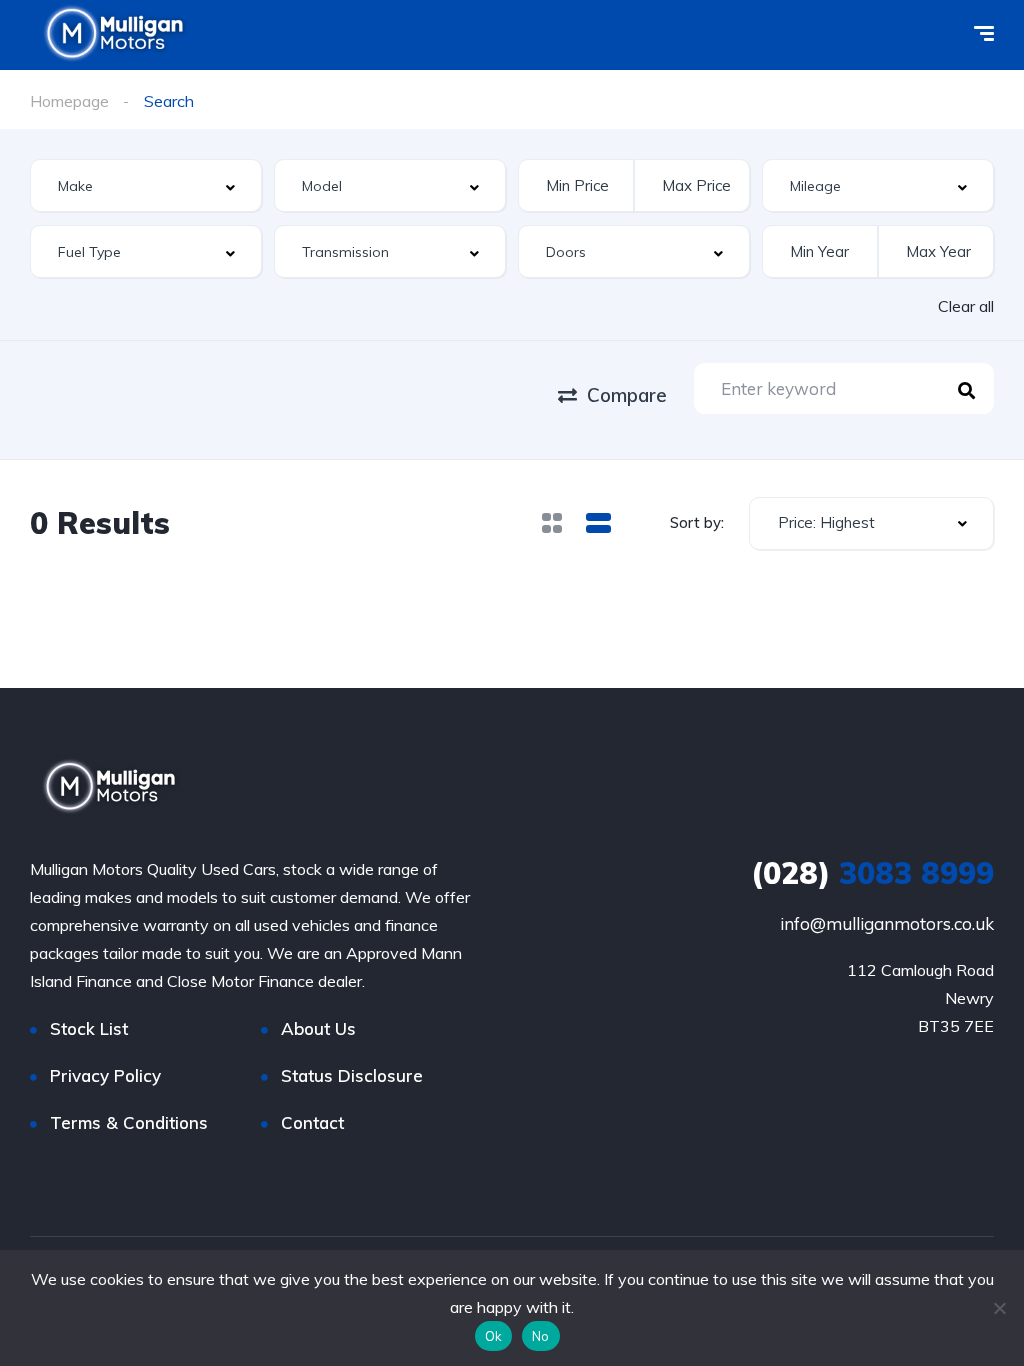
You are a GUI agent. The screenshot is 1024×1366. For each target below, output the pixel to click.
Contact (312, 1122)
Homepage (69, 101)
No (541, 1336)
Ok (494, 1336)
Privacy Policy (105, 1075)
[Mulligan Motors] (112, 788)
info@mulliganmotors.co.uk (887, 923)
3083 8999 (872, 873)
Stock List (89, 1028)
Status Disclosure (352, 1075)
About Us (318, 1028)
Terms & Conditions (129, 1122)
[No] (999, 1308)
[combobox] (146, 185)
